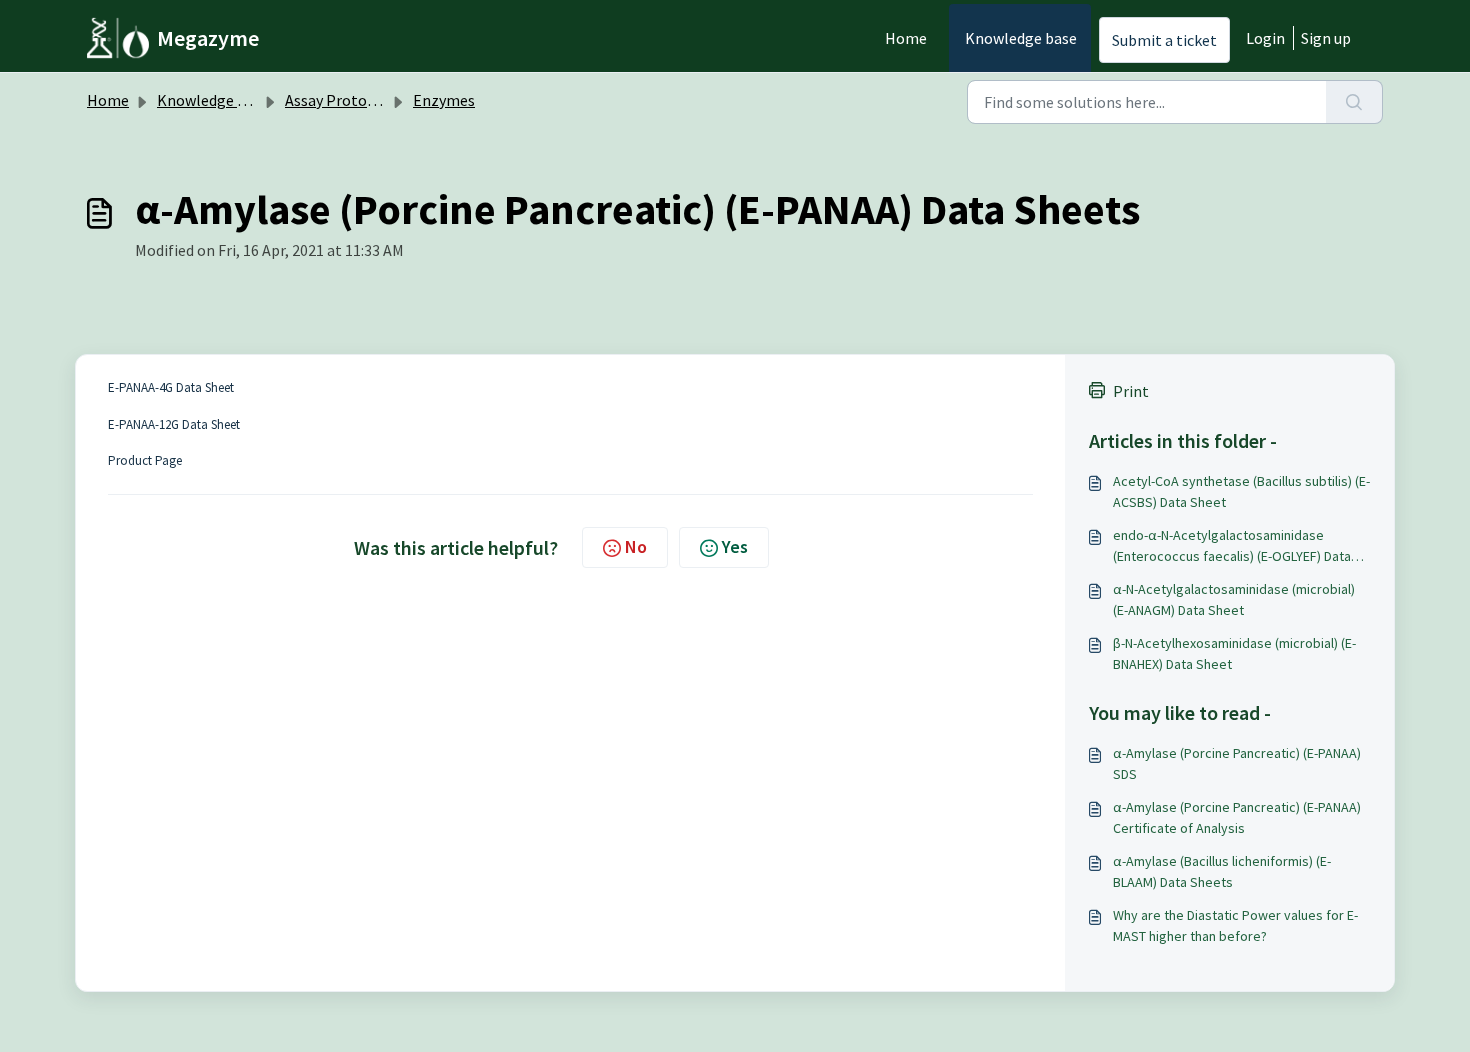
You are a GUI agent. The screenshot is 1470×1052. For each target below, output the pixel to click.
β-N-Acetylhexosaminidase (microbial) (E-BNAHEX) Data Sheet (1234, 653)
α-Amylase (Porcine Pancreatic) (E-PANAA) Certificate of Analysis (1237, 817)
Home (906, 38)
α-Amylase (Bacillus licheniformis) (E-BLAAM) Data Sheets (1222, 871)
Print (1131, 391)
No (636, 546)
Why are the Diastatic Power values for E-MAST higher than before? (1235, 925)
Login (1265, 38)
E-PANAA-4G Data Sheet (171, 387)
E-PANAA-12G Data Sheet (174, 424)
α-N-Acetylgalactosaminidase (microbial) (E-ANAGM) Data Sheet (1234, 599)
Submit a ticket (1164, 40)
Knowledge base (1021, 38)
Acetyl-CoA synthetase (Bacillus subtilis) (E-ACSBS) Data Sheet (1241, 491)
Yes (735, 546)
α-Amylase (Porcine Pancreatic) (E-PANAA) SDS (1237, 763)
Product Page (145, 460)
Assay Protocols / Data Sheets (387, 100)
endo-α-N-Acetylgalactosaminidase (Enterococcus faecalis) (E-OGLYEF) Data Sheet (1232, 546)
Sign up (1326, 38)
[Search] (1354, 102)
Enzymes (444, 100)
